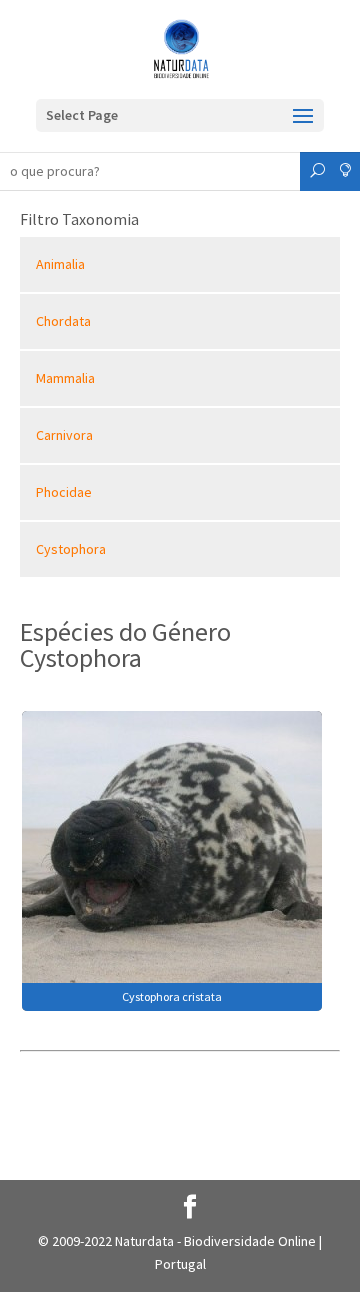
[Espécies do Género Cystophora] (172, 859)
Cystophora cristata (172, 996)
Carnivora (64, 435)
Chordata (63, 321)
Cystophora (71, 549)
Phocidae (64, 492)
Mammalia (65, 378)
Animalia (60, 264)
